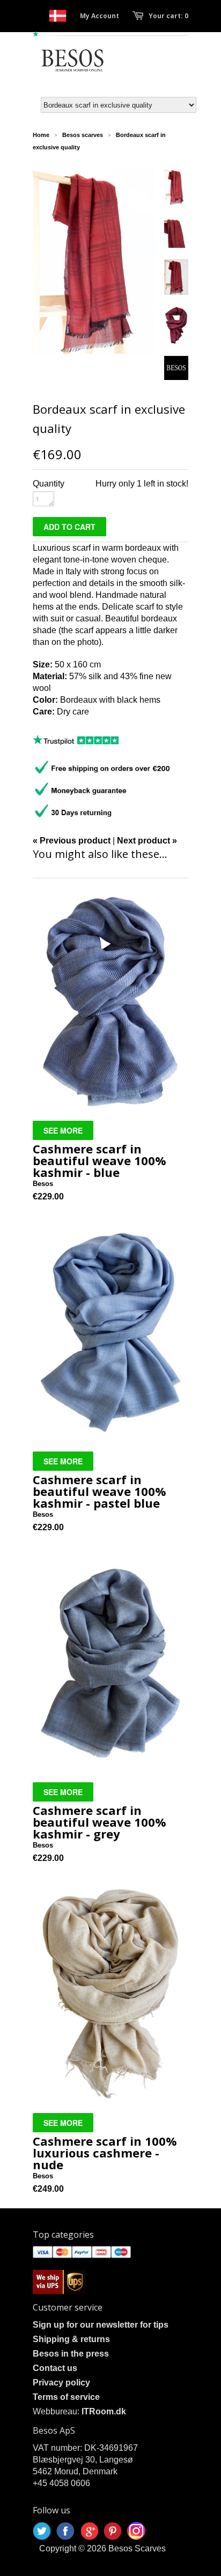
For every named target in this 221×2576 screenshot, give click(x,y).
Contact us (55, 2368)
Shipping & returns (71, 2339)
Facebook (65, 2531)
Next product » (147, 841)
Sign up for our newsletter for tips (101, 2325)
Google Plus (89, 2531)
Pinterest (113, 2531)
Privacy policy (61, 2383)
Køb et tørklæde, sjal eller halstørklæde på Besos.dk (58, 16)
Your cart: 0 (168, 16)
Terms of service (66, 2397)
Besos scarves (83, 135)
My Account (100, 16)
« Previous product (72, 841)
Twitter (42, 2531)
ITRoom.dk (104, 2411)
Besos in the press (71, 2354)
